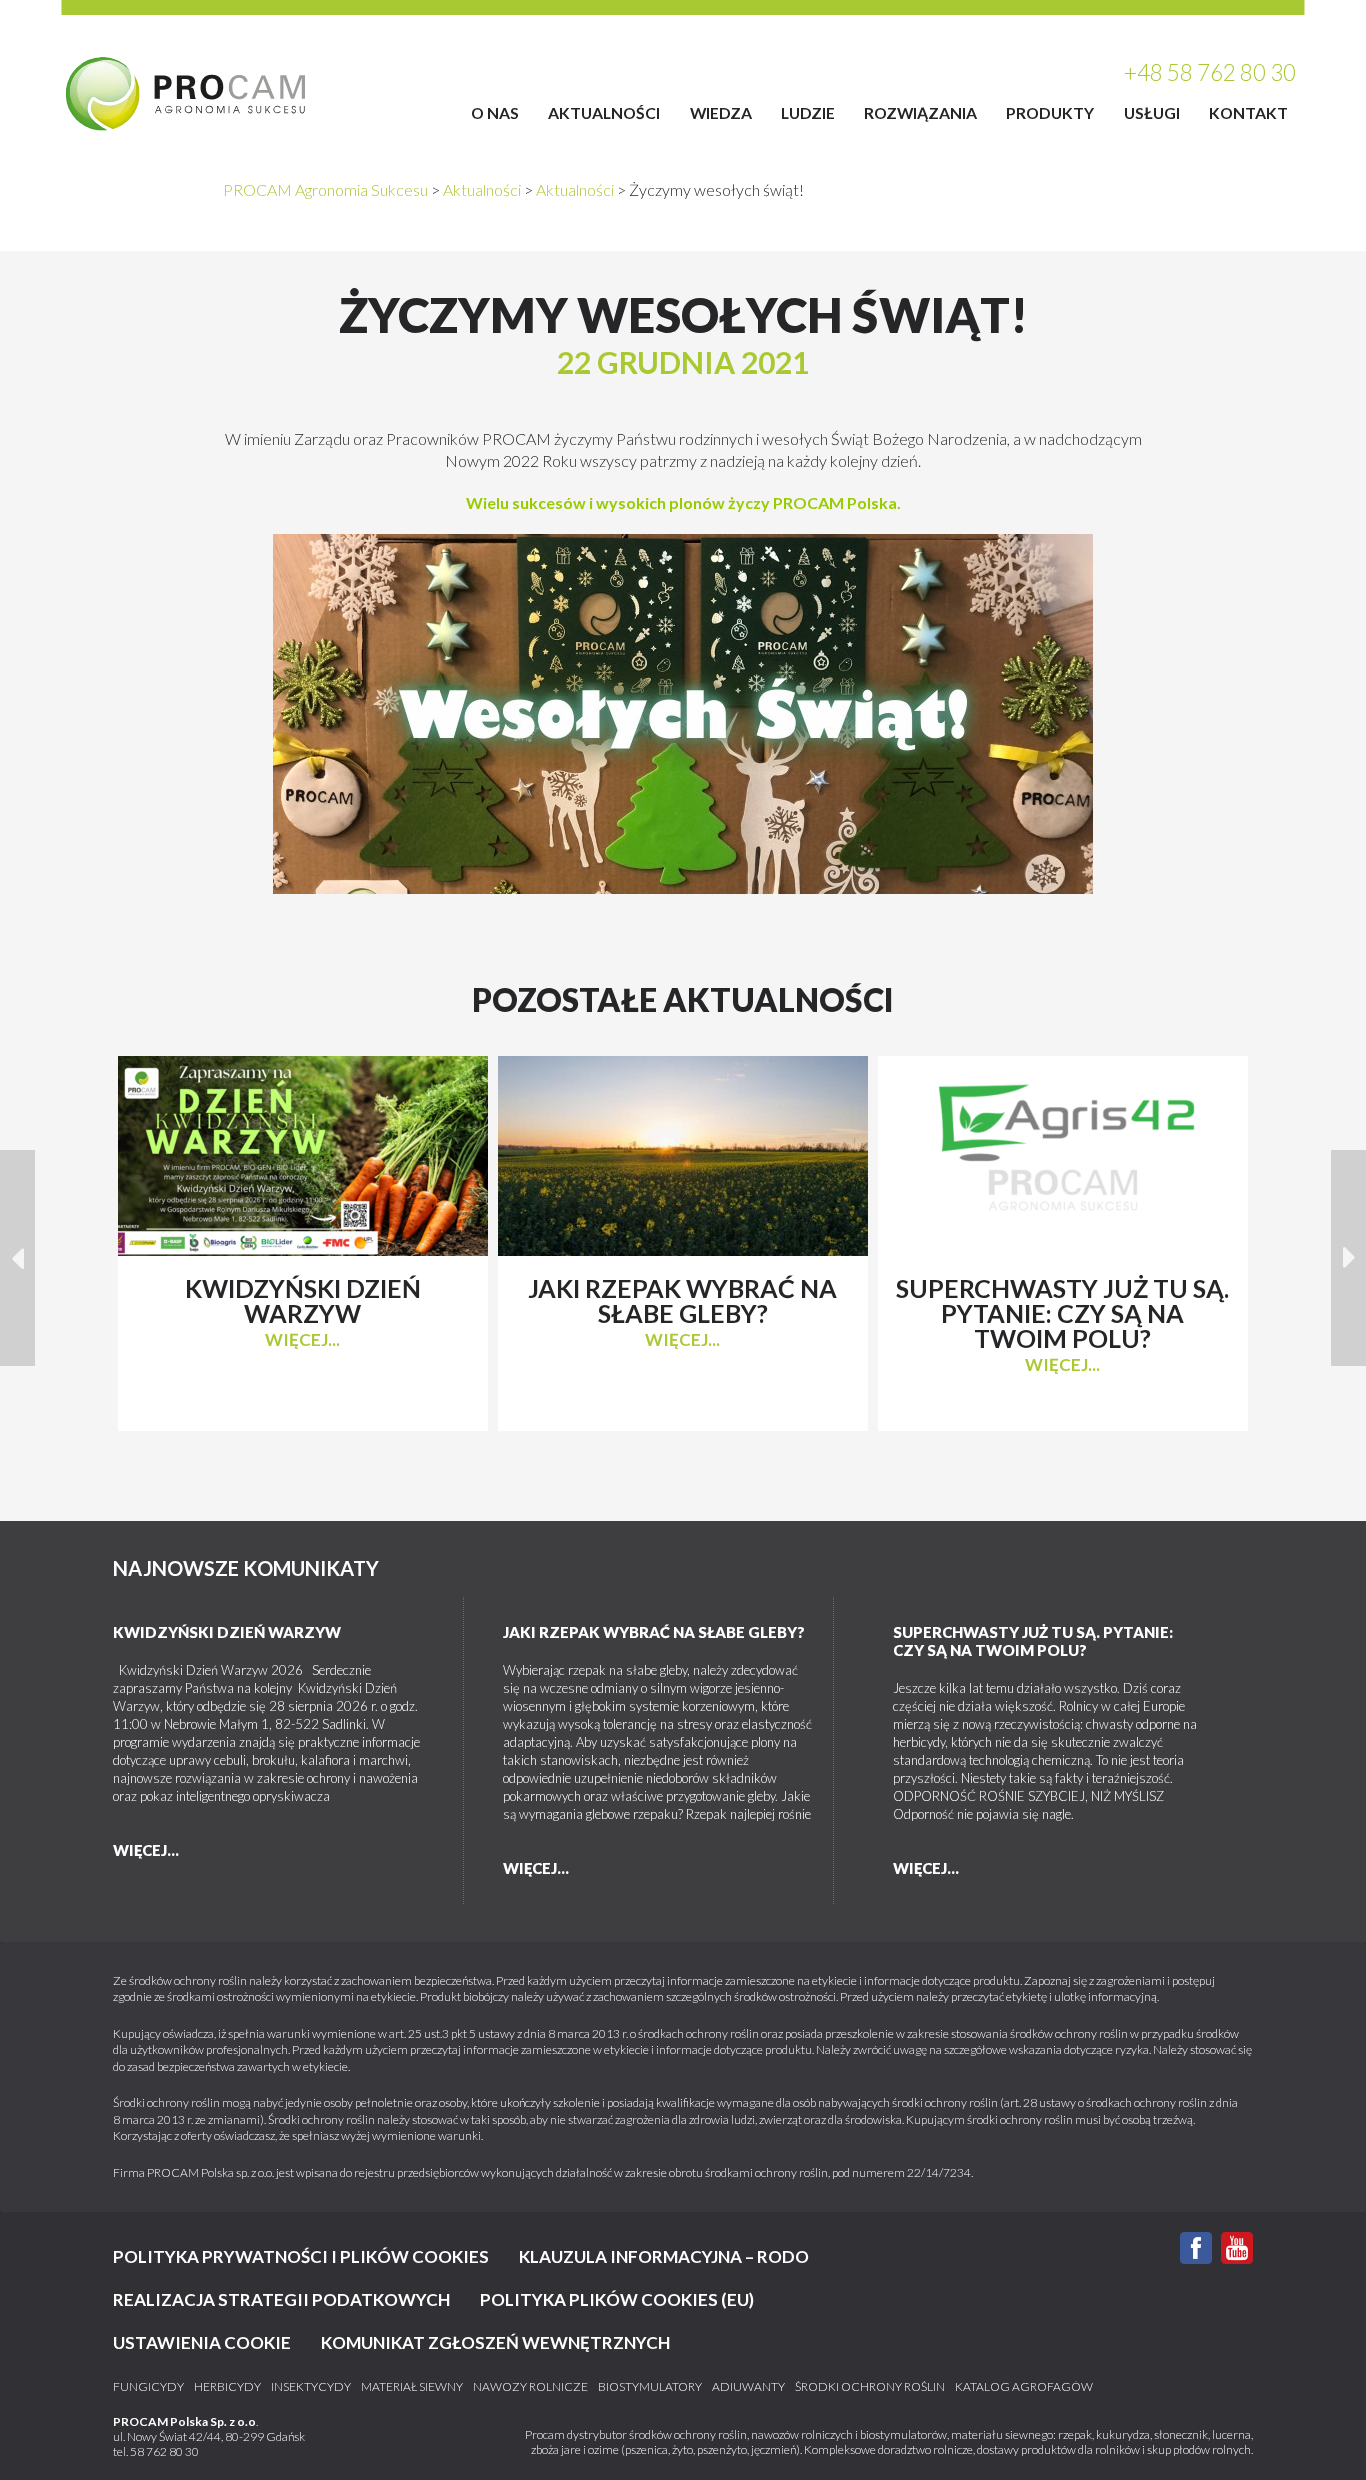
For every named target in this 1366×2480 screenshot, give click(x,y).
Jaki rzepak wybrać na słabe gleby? (654, 1632)
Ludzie (808, 112)
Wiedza (721, 112)
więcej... (302, 1339)
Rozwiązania (920, 112)
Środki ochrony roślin (870, 2387)
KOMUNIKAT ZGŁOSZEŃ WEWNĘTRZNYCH (495, 2342)
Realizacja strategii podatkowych (281, 2299)
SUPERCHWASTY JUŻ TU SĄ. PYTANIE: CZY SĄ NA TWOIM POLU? (1033, 1641)
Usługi (1152, 112)
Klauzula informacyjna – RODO (664, 2256)
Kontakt (1248, 112)
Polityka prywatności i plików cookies (301, 2256)
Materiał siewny (412, 2387)
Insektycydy (311, 2387)
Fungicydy (148, 2387)
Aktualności (604, 112)
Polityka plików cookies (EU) (617, 2299)
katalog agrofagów (1024, 2387)
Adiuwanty (748, 2387)
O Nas (495, 112)
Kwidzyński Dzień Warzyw (227, 1632)
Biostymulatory (650, 2387)
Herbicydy (227, 2387)
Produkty (1050, 112)
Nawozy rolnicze (530, 2387)
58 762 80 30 (164, 2451)
